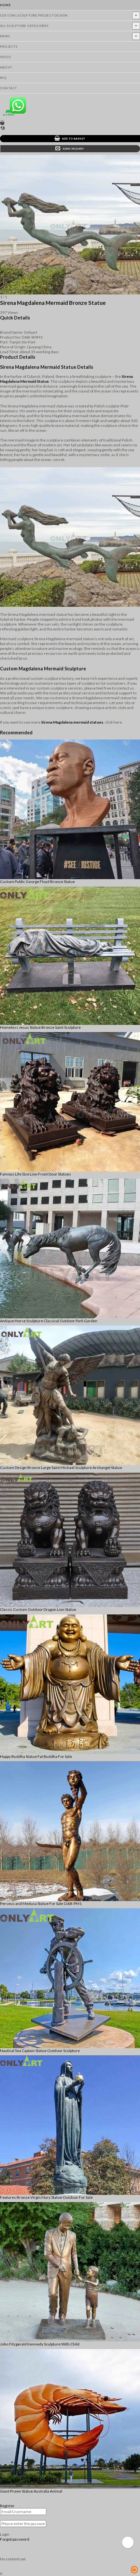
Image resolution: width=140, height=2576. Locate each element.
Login (5, 2534)
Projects (9, 47)
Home (5, 5)
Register (7, 2506)
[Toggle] (136, 15)
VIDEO (6, 57)
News (5, 36)
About (6, 67)
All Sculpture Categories (24, 26)
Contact (8, 88)
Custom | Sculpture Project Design (34, 15)
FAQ (3, 78)
